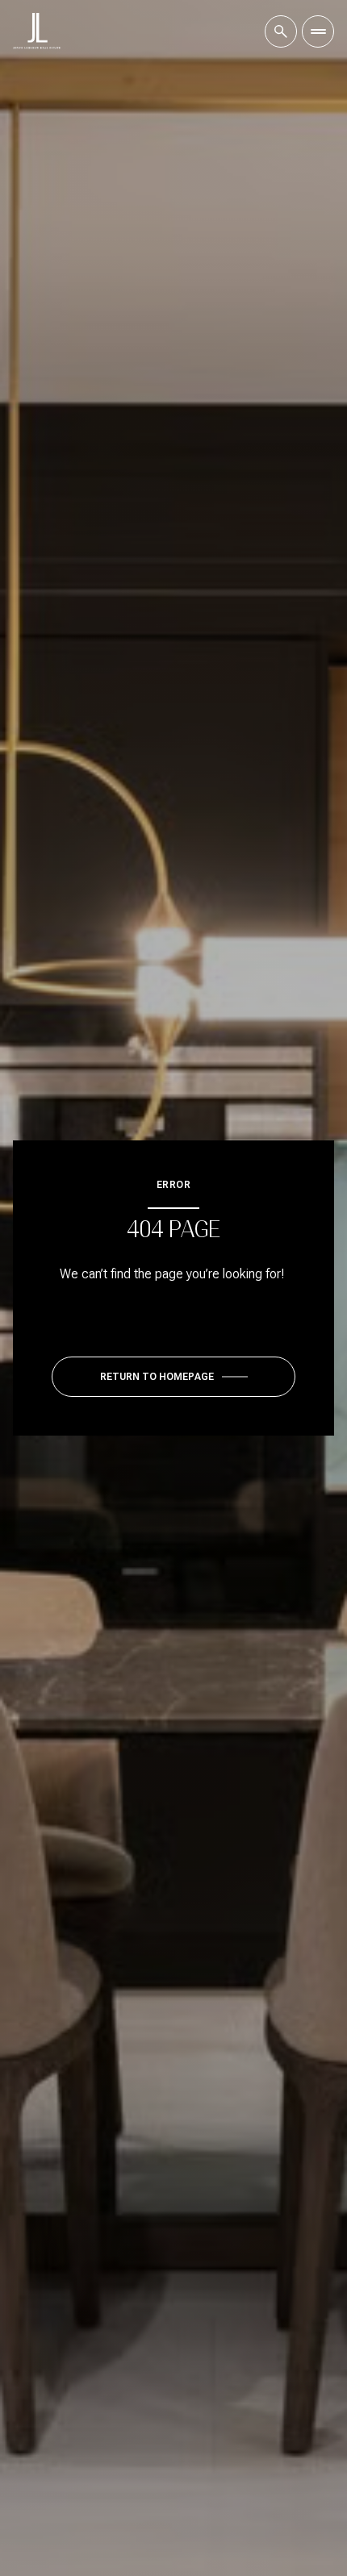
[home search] (281, 31)
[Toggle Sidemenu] (318, 31)
